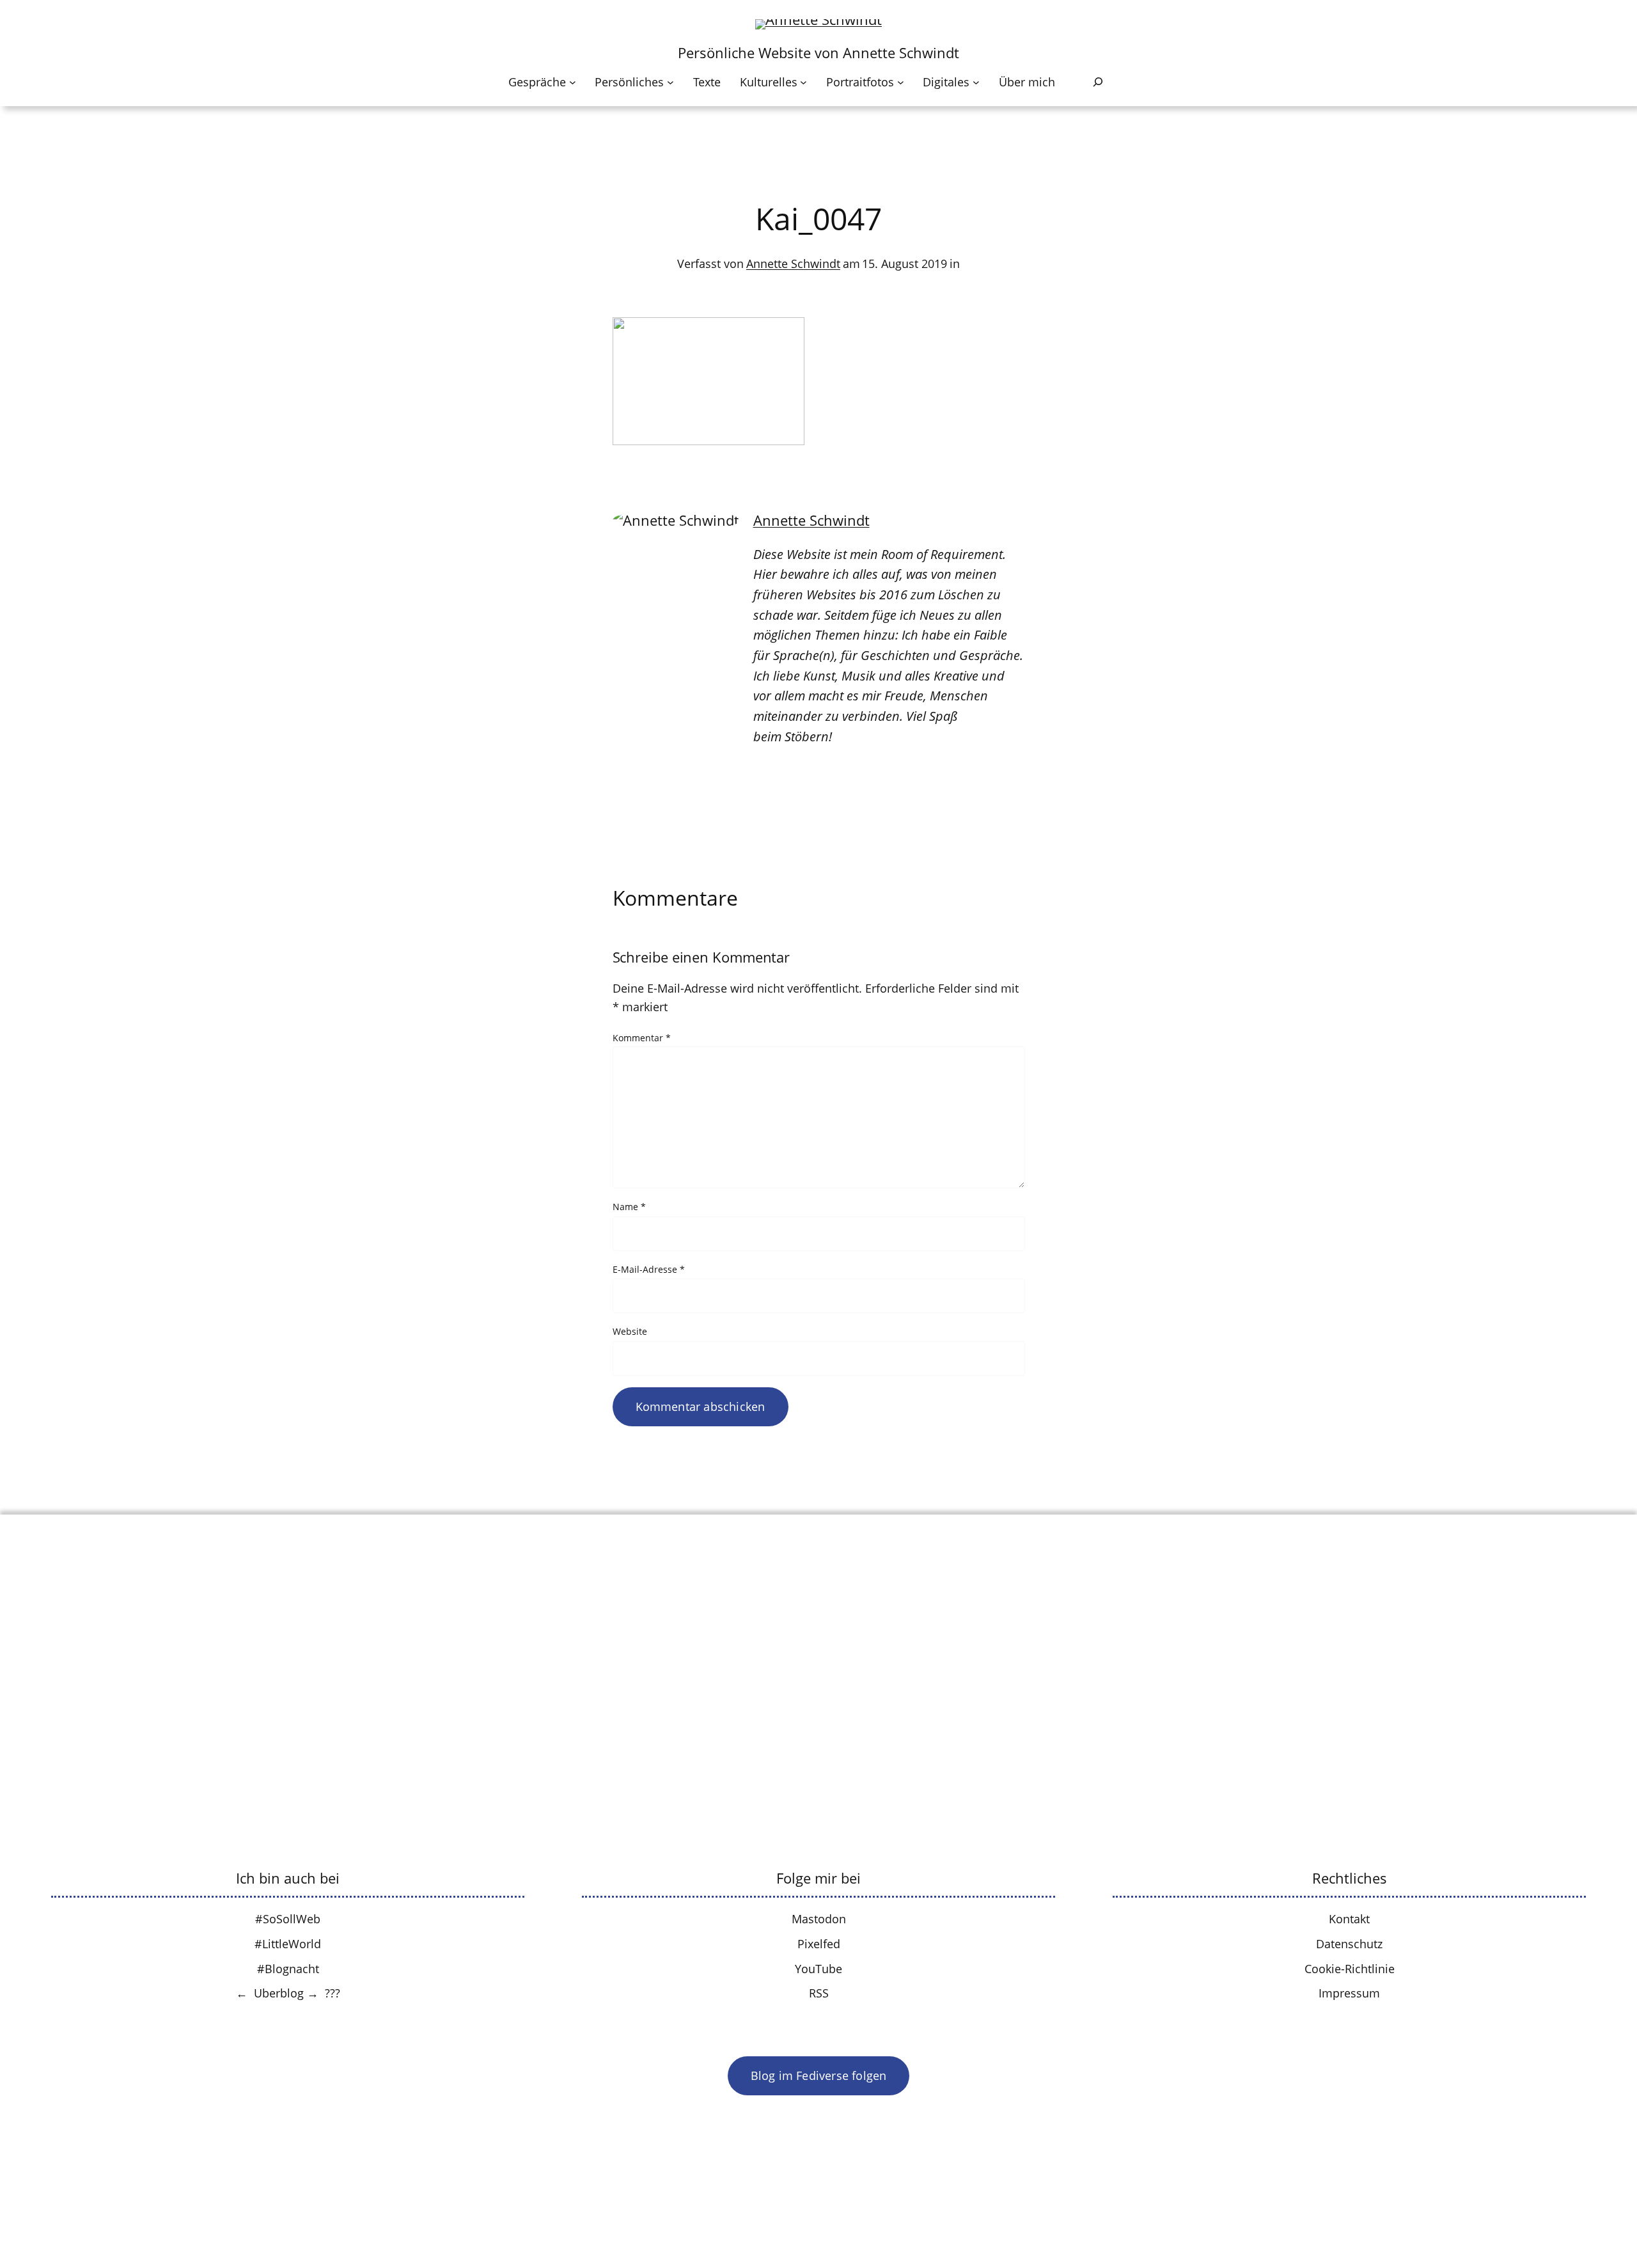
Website (630, 1331)
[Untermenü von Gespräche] (573, 82)
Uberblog (279, 1993)
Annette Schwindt (793, 264)
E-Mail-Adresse (649, 1269)
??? (333, 1993)
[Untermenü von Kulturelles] (803, 82)
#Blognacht (288, 1969)
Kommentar (642, 1038)
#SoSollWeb (288, 1919)
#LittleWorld (288, 1944)
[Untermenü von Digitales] (976, 82)
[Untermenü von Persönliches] (670, 82)
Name (629, 1207)
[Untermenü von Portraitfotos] (901, 82)
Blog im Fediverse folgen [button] (819, 2075)
